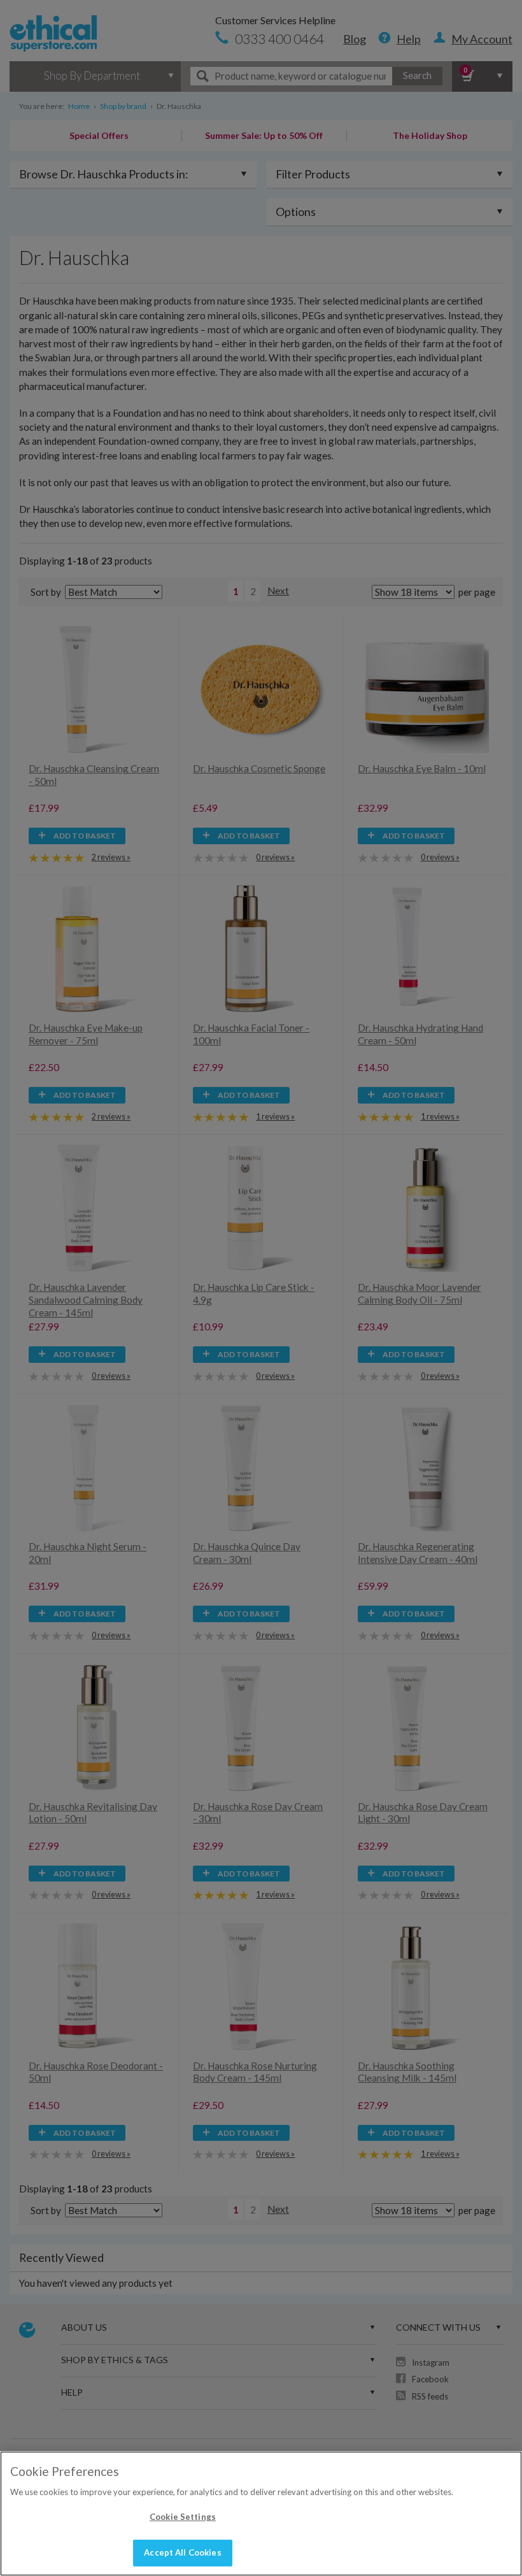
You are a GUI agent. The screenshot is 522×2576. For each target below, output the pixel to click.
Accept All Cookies (182, 2552)
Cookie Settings (183, 2517)
